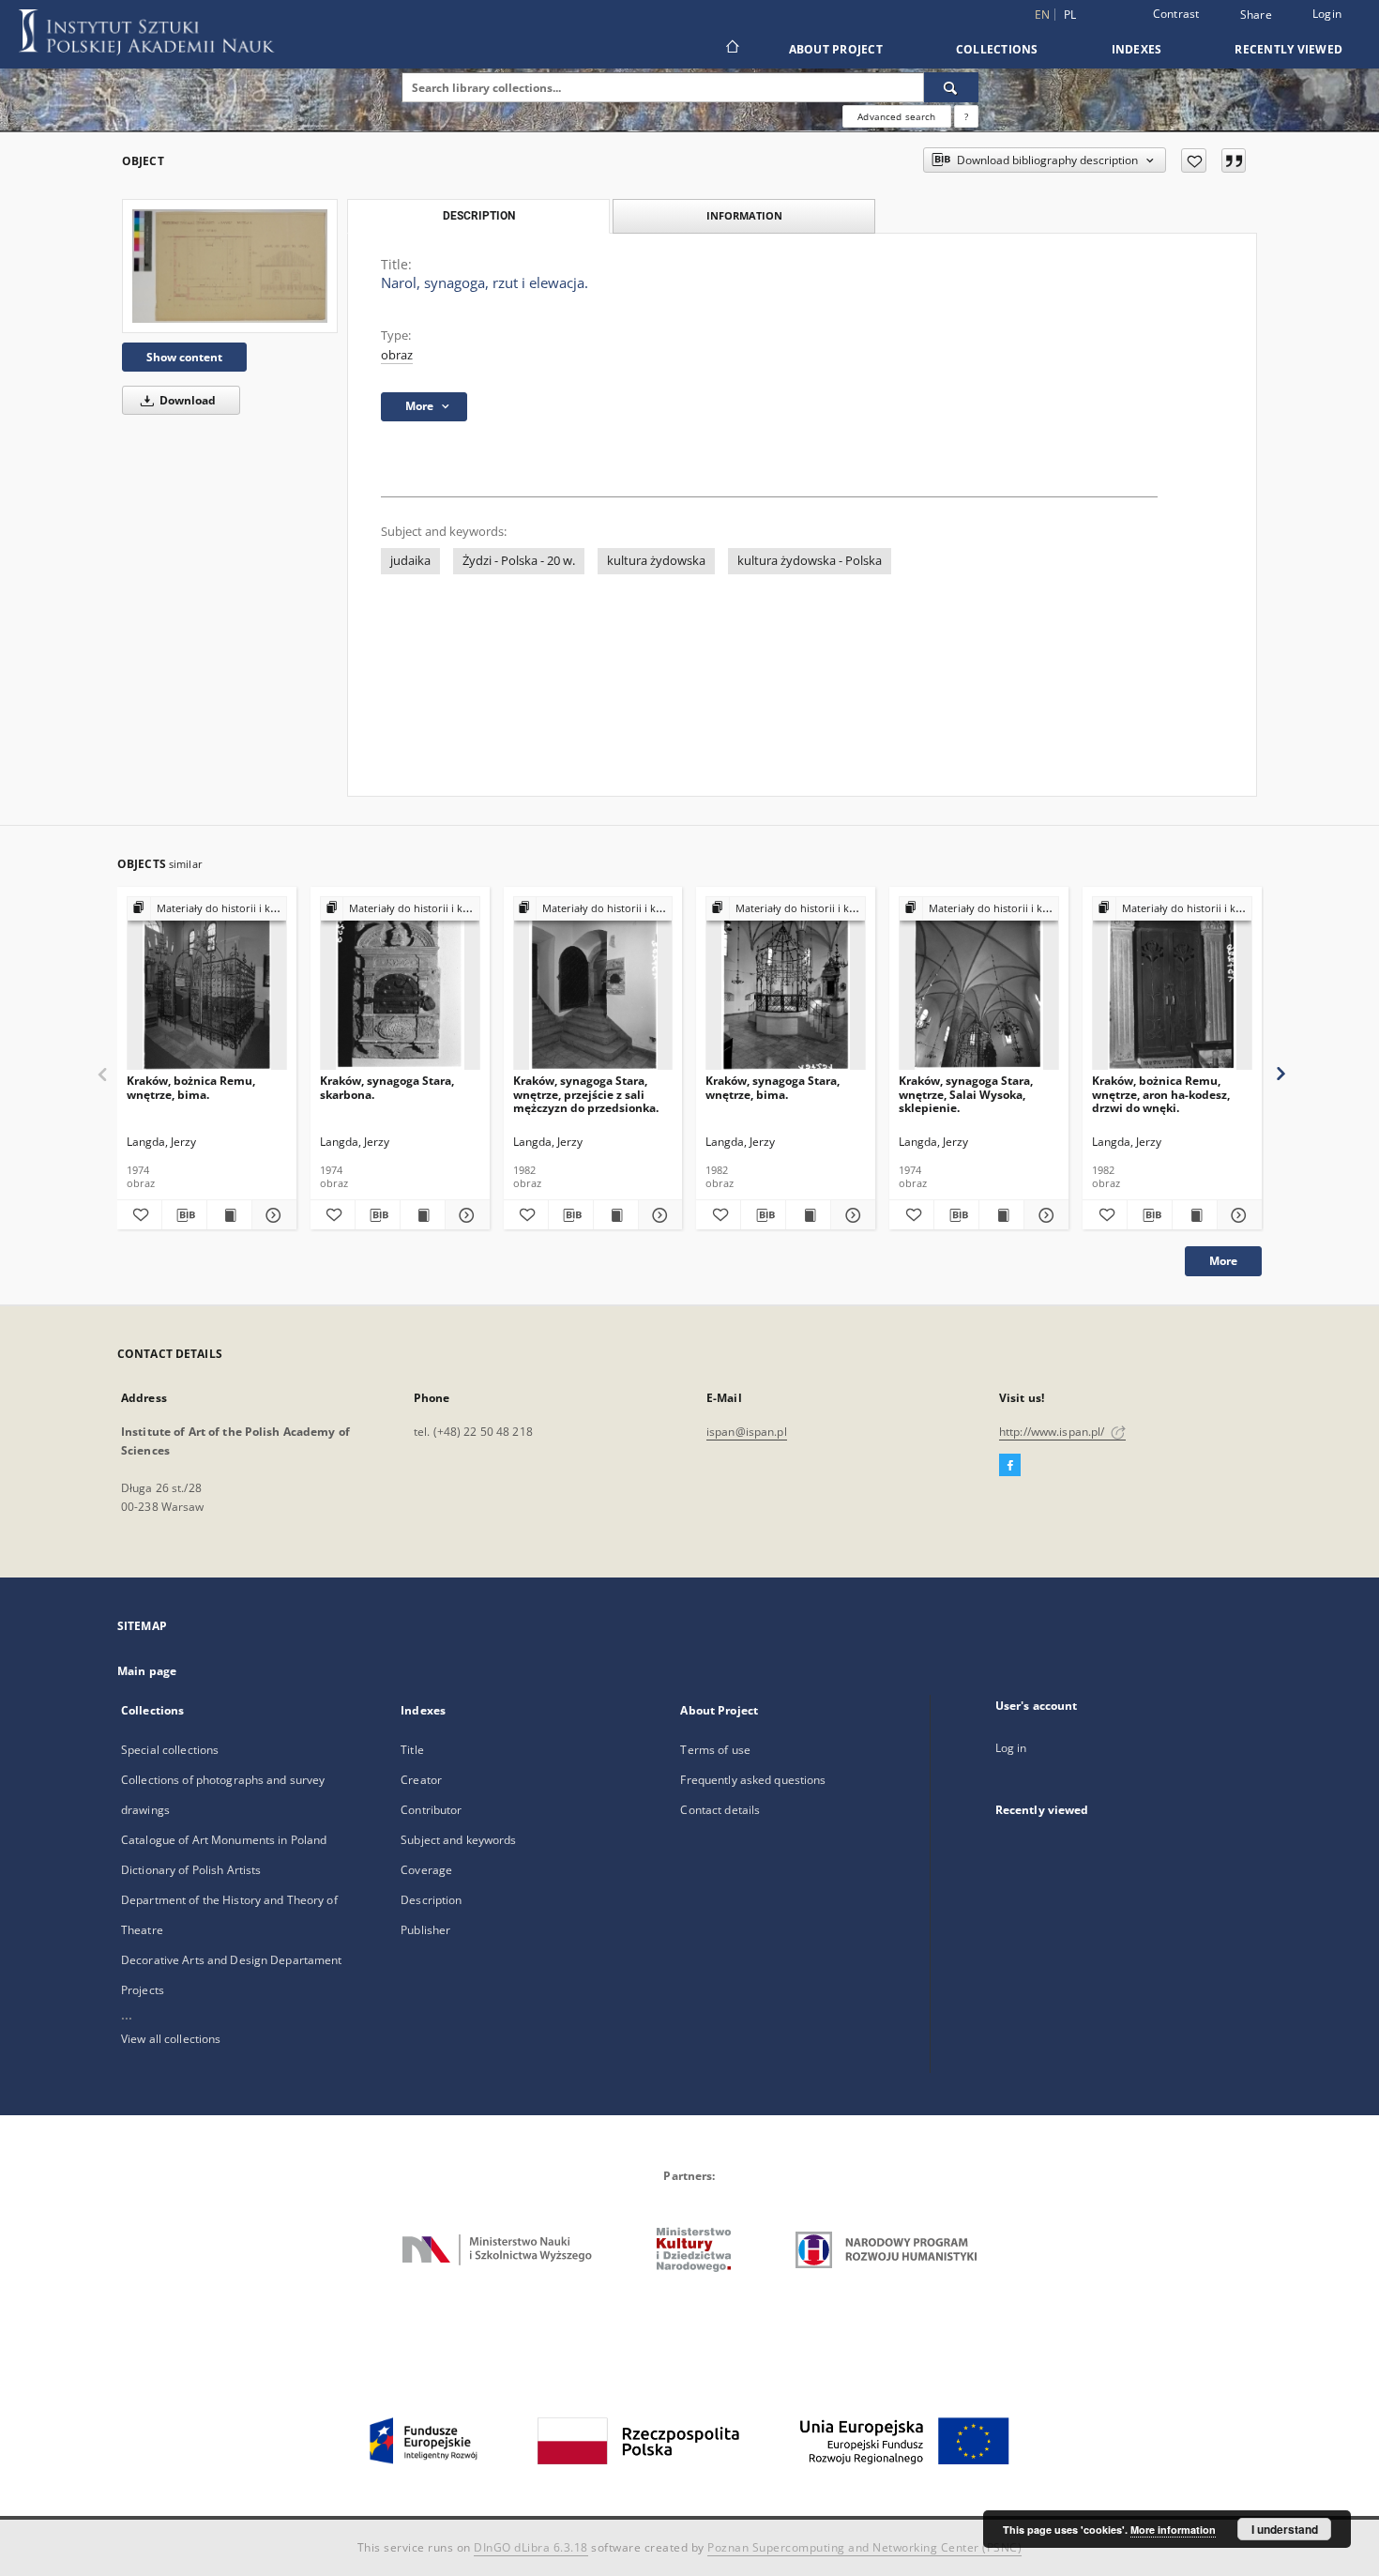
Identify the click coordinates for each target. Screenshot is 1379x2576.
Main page (147, 1671)
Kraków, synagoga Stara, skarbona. (387, 1087)
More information (1173, 2530)
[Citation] (1234, 160)
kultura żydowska (656, 561)
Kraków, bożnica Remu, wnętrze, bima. (191, 1087)
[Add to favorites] (1194, 160)
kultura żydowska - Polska (810, 561)
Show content (184, 357)
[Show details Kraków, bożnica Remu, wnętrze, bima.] (272, 1215)
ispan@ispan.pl (747, 1432)
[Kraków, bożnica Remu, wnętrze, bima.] (207, 984)
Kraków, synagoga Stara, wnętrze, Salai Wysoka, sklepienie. (966, 1094)
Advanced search (896, 116)
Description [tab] (479, 216)
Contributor (431, 1810)
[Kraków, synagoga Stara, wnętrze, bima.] (786, 984)
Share (1256, 15)
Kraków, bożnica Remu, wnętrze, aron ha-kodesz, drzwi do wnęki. (1161, 1094)
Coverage (426, 1870)
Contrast (1176, 14)
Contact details (720, 1810)
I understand (1285, 2529)
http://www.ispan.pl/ (1053, 1432)
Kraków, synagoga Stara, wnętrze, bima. (773, 1087)
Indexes (1137, 49)
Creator (421, 1780)
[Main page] (731, 49)
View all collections (171, 2039)
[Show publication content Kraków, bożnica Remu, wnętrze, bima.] (229, 1215)
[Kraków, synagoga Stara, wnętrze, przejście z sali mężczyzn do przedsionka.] (593, 984)
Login (1327, 14)
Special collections (170, 1750)
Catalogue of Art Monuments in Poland (224, 1840)
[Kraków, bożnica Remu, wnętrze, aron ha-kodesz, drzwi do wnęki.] (1172, 984)
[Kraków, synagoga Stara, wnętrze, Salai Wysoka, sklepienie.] (979, 984)
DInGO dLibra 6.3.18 (531, 2547)
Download (186, 400)
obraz (397, 355)
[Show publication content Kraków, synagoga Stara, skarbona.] (423, 1215)
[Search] (951, 87)
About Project (836, 49)
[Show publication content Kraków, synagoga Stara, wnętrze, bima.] (808, 1215)
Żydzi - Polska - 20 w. (519, 561)
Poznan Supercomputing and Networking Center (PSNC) (864, 2547)
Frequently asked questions (753, 1780)
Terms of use (715, 1750)
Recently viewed (1288, 49)
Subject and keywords (458, 1840)
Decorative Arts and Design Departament (232, 1960)
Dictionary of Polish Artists (191, 1870)
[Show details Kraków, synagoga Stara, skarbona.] (465, 1215)
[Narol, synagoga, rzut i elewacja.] (230, 266)
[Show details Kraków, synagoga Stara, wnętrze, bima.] (850, 1215)
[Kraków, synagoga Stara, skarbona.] (400, 984)
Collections (997, 49)
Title (412, 1750)
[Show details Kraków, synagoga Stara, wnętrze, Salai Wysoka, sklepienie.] (1044, 1215)
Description (431, 1900)
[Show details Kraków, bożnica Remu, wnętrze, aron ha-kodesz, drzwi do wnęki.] (1237, 1215)
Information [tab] (744, 215)
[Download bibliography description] (184, 1215)
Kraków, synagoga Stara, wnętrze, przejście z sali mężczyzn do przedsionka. (586, 1094)
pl (1070, 15)
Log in (1011, 1748)
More (1223, 1261)
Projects (143, 1990)
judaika (410, 561)
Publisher (425, 1930)
